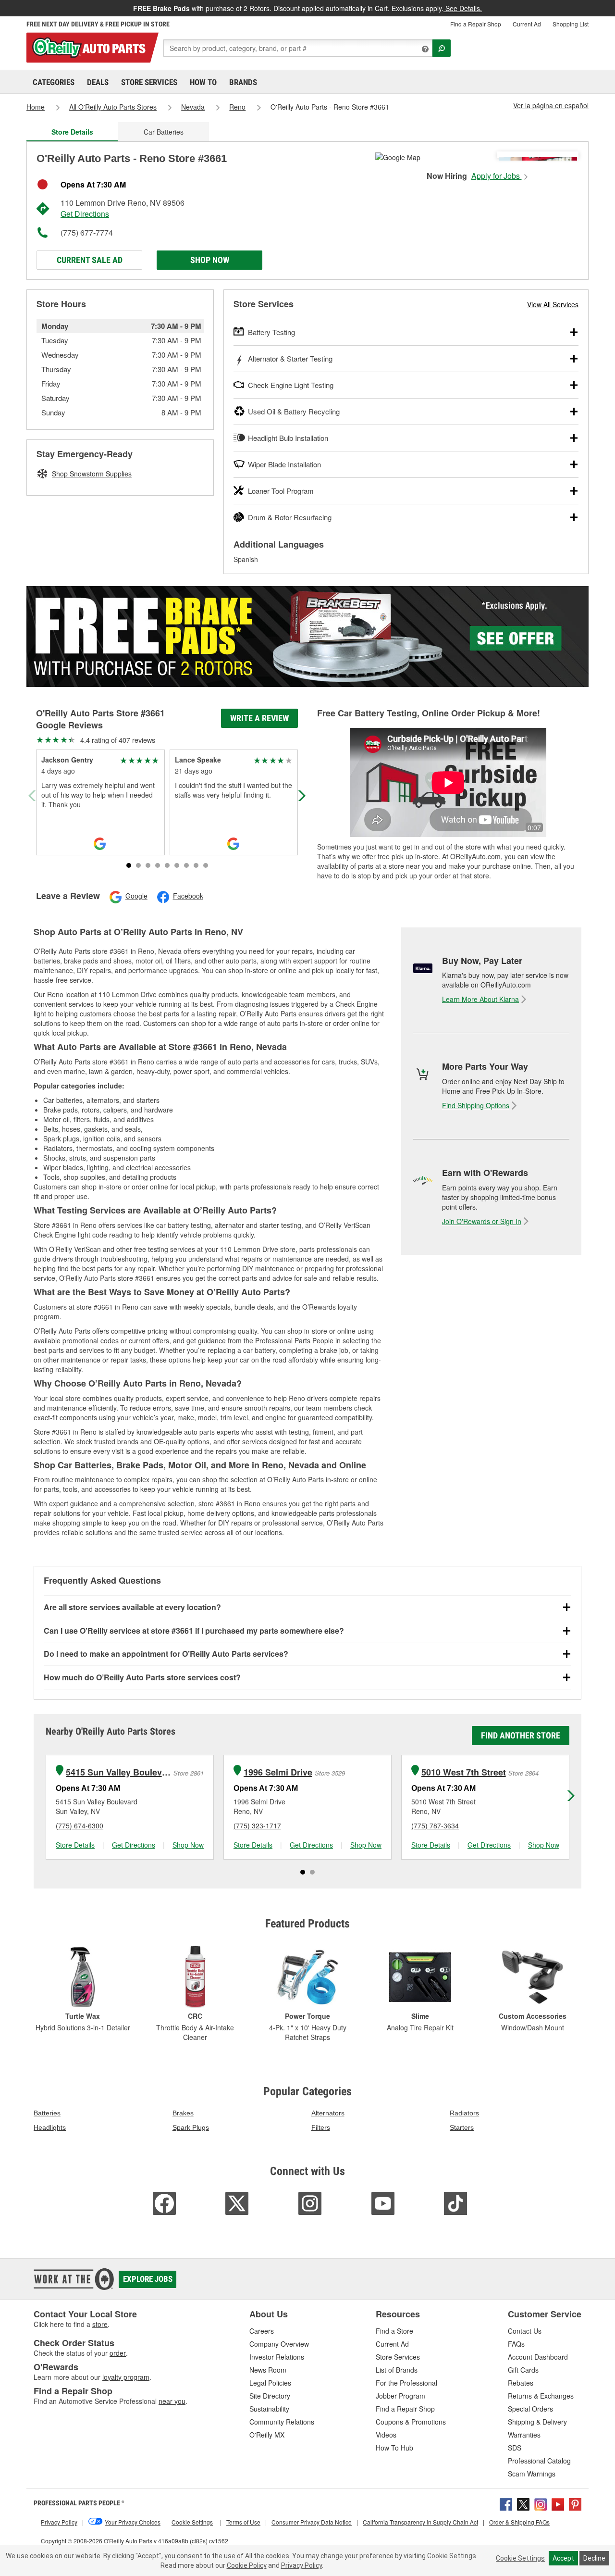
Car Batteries (164, 132)
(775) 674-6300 (80, 1826)
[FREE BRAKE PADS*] (307, 637)
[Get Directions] (398, 156)
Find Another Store (521, 1735)
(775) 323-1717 (257, 1826)
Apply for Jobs (497, 176)
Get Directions (85, 214)
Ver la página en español (551, 105)
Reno (237, 107)
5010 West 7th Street (464, 1772)
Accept (563, 2558)
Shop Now (210, 260)
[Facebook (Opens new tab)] (506, 2503)
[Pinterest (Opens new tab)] (575, 2503)
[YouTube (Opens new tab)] (558, 2503)
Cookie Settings (520, 2558)
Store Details (75, 1845)
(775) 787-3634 (435, 1826)
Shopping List (571, 24)
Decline (594, 2558)
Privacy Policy (301, 2565)
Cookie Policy (247, 2565)
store (100, 2324)
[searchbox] (298, 48)
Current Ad (527, 24)
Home (36, 107)
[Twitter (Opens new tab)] (523, 2503)
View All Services (553, 304)
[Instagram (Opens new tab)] (541, 2503)
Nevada (193, 107)
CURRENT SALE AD (90, 260)
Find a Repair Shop (476, 24)
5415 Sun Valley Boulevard (118, 1772)
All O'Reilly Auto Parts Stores (113, 107)
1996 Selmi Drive (278, 1772)
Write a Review (259, 718)
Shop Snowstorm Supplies (92, 474)
